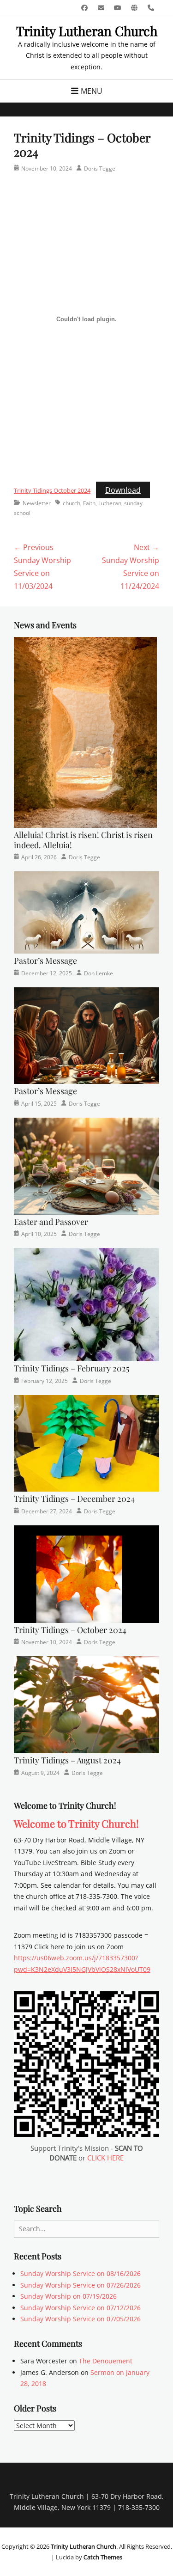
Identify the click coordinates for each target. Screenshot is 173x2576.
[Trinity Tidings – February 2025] (86, 1304)
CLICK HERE (105, 2158)
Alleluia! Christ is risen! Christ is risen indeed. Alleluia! (83, 840)
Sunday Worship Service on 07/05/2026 (81, 2319)
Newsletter (37, 503)
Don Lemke (98, 973)
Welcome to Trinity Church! (76, 1823)
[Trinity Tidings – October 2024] (86, 1573)
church (72, 503)
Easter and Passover (51, 1222)
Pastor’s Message (45, 961)
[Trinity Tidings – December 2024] (86, 1442)
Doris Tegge (100, 168)
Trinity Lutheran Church (87, 31)
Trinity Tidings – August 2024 (67, 1760)
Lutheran (110, 503)
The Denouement (106, 2361)
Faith (89, 503)
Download (123, 490)
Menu (92, 91)
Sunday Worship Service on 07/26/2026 (81, 2285)
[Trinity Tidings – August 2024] (86, 1704)
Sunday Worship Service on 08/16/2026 (81, 2273)
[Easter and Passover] (86, 1166)
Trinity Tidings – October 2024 (70, 1630)
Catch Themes (103, 2557)
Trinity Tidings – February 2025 (72, 1368)
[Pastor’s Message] (86, 912)
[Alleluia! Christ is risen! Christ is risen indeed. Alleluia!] (85, 732)
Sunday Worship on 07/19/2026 (69, 2296)
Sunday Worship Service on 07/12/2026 (81, 2308)
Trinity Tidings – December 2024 (74, 1499)
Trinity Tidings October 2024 (52, 490)
